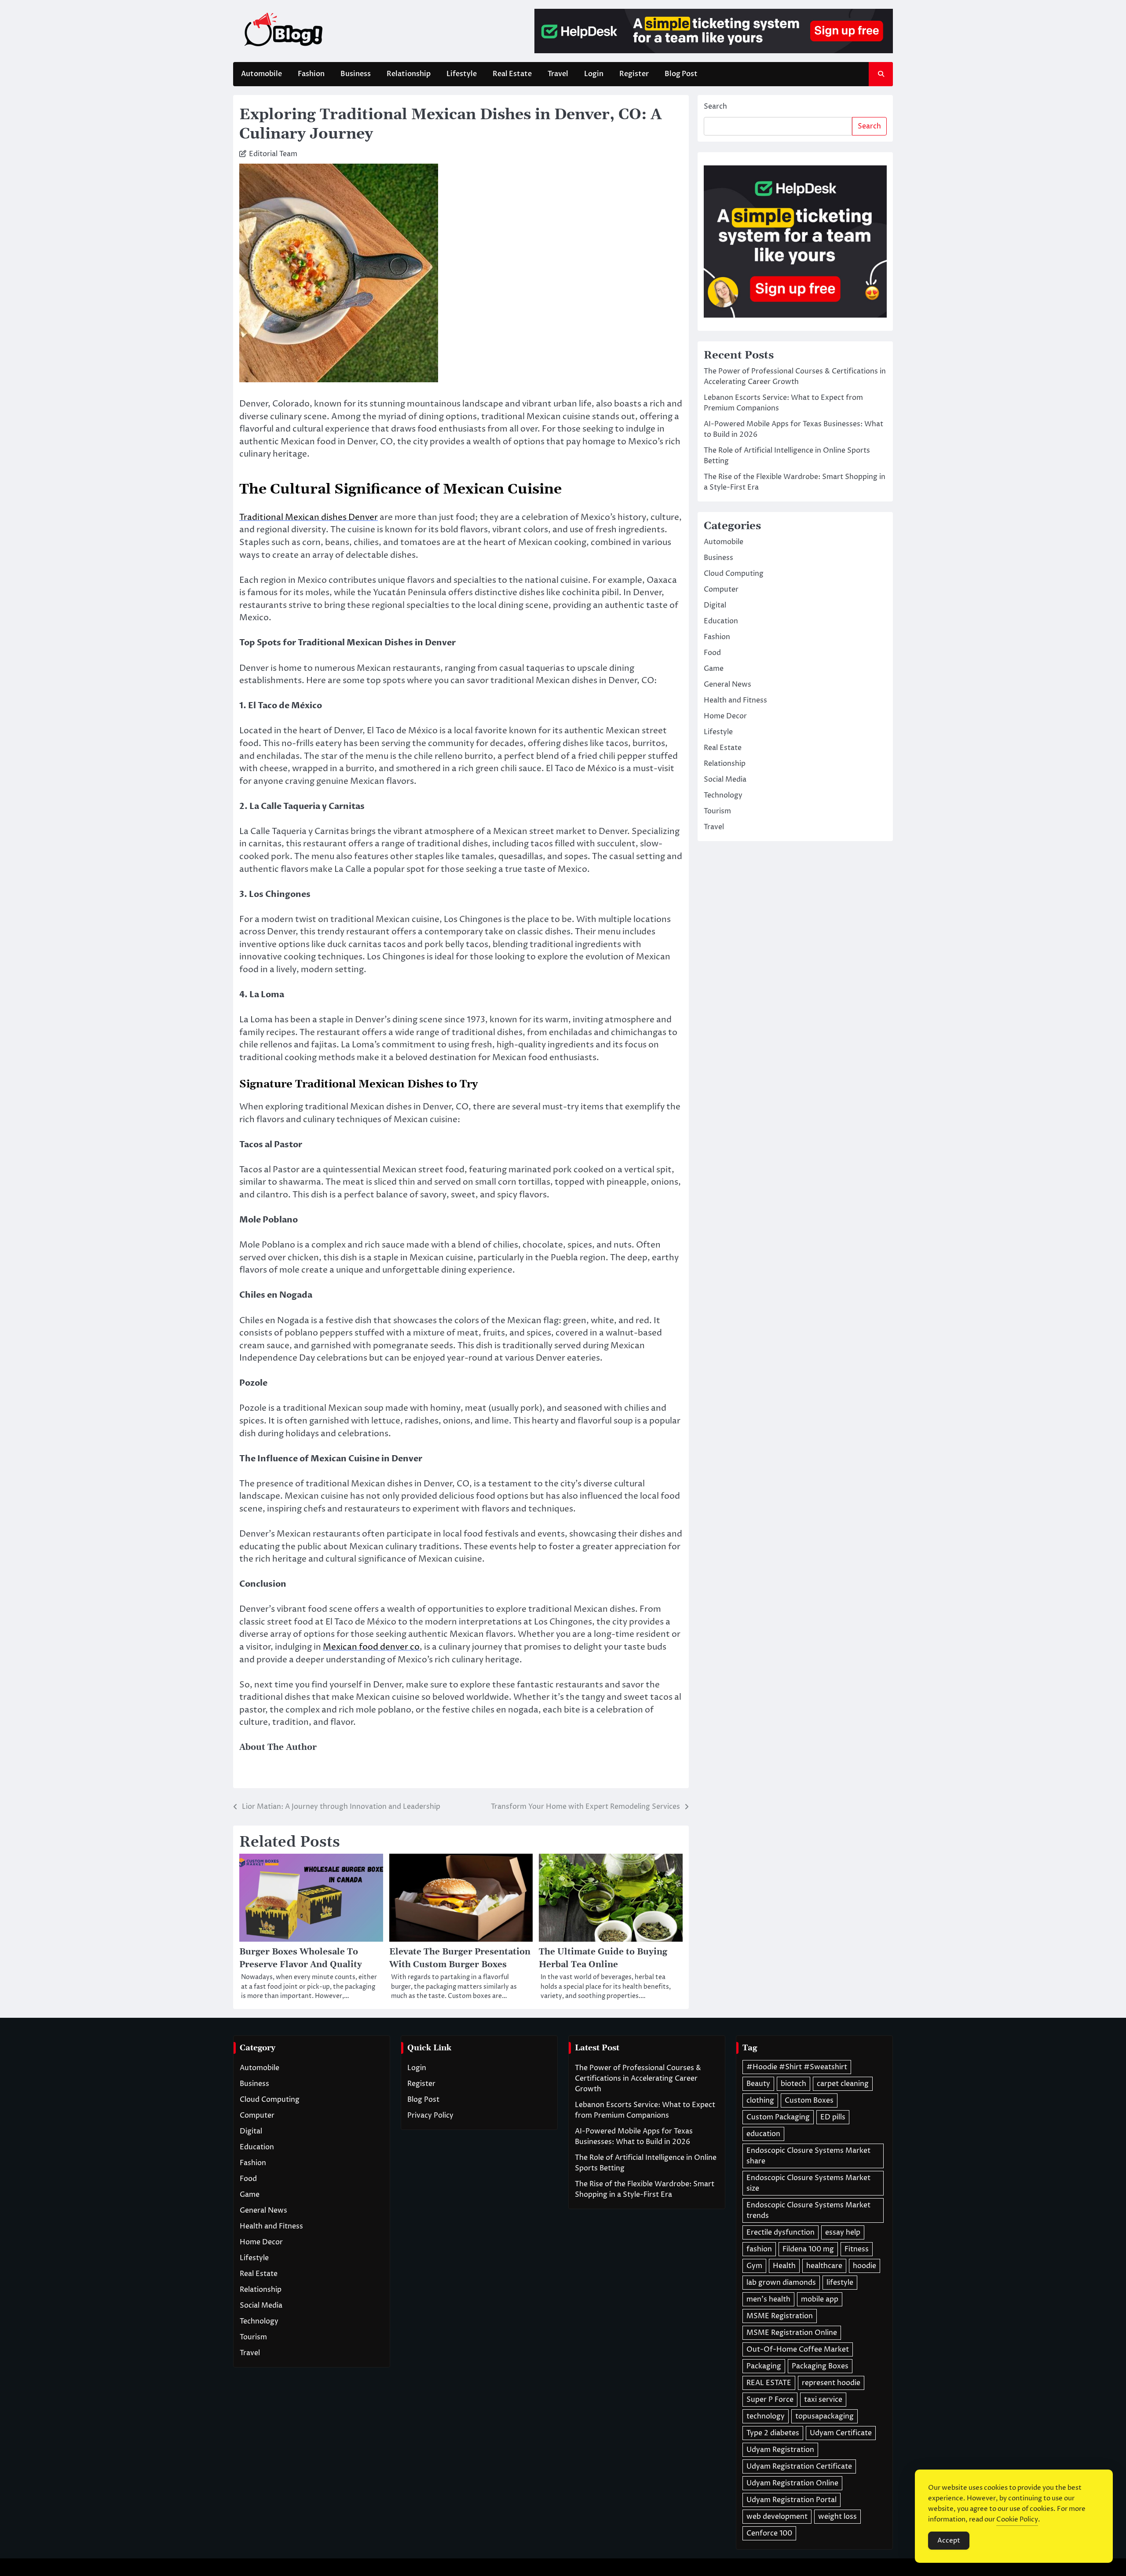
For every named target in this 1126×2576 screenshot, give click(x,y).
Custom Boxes (809, 2100)
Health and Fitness (735, 700)
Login (594, 74)
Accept (949, 2541)
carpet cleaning (843, 2084)
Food (712, 653)
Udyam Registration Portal (791, 2500)
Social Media (725, 779)
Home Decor (725, 716)
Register (634, 74)
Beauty (758, 2084)
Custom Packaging (778, 2117)
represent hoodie (831, 2383)
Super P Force (770, 2400)
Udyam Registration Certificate (799, 2466)
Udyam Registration (780, 2450)
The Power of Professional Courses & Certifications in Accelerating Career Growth (638, 2078)
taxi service (823, 2400)
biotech (793, 2084)
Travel (558, 74)
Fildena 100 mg (808, 2249)
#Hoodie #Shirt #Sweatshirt (797, 2067)
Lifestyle (462, 74)
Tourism (717, 811)
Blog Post (681, 74)
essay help (843, 2232)
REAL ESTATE (769, 2383)
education (763, 2134)
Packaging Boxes (820, 2366)
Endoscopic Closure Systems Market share (808, 2156)
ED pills (833, 2117)
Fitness (857, 2249)
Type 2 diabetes (773, 2433)
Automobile (261, 74)
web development (777, 2517)
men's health (768, 2299)
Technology (723, 795)
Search (715, 106)
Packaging (764, 2366)
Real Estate (512, 74)
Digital (715, 605)
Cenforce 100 (769, 2533)
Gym (754, 2266)
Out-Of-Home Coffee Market (798, 2349)
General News (728, 684)
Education (721, 621)
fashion (759, 2249)
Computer (721, 589)
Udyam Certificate (841, 2433)
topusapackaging (824, 2416)
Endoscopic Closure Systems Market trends (808, 2210)
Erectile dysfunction (781, 2232)
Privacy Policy (430, 2115)
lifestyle (840, 2283)
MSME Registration (780, 2316)
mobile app (820, 2299)
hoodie (865, 2266)
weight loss (837, 2517)
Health (784, 2266)
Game (714, 669)
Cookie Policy (1017, 2519)
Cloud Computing (734, 574)
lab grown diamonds (781, 2283)
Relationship (409, 74)
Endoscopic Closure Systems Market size (808, 2183)
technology (766, 2416)
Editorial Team (273, 154)
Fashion (311, 74)
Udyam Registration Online (792, 2483)
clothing (760, 2100)
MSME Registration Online (792, 2333)
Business (356, 74)
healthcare (824, 2266)
